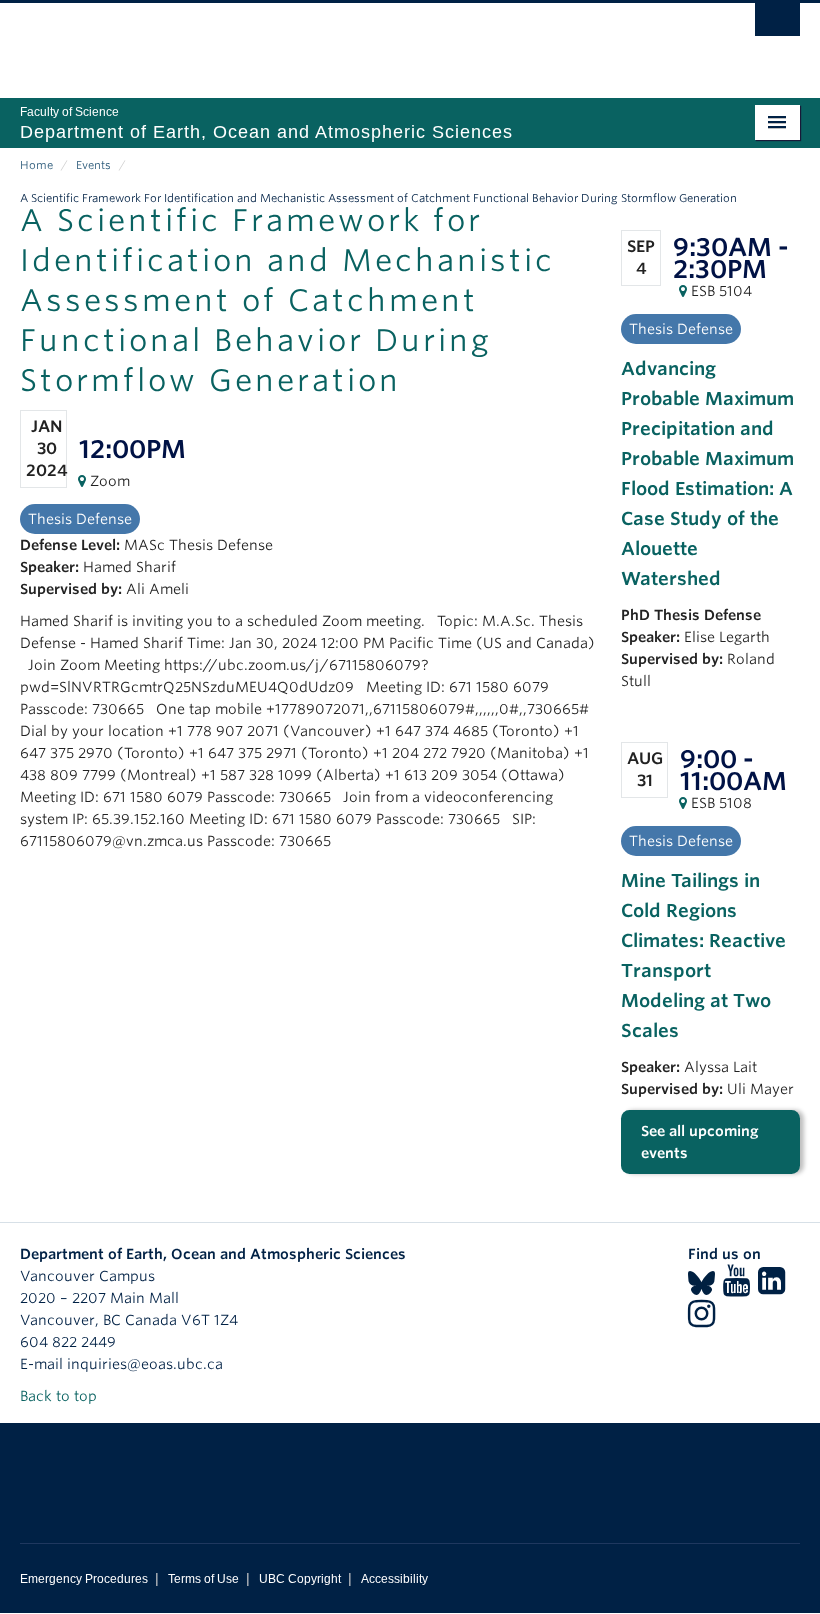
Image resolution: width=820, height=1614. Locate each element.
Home (36, 165)
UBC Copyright (300, 1579)
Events (93, 165)
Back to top (60, 1396)
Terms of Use (203, 1579)
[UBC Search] (777, 25)
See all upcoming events (700, 1142)
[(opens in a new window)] (701, 1287)
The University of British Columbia (351, 41)
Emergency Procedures (84, 1579)
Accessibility (394, 1579)
